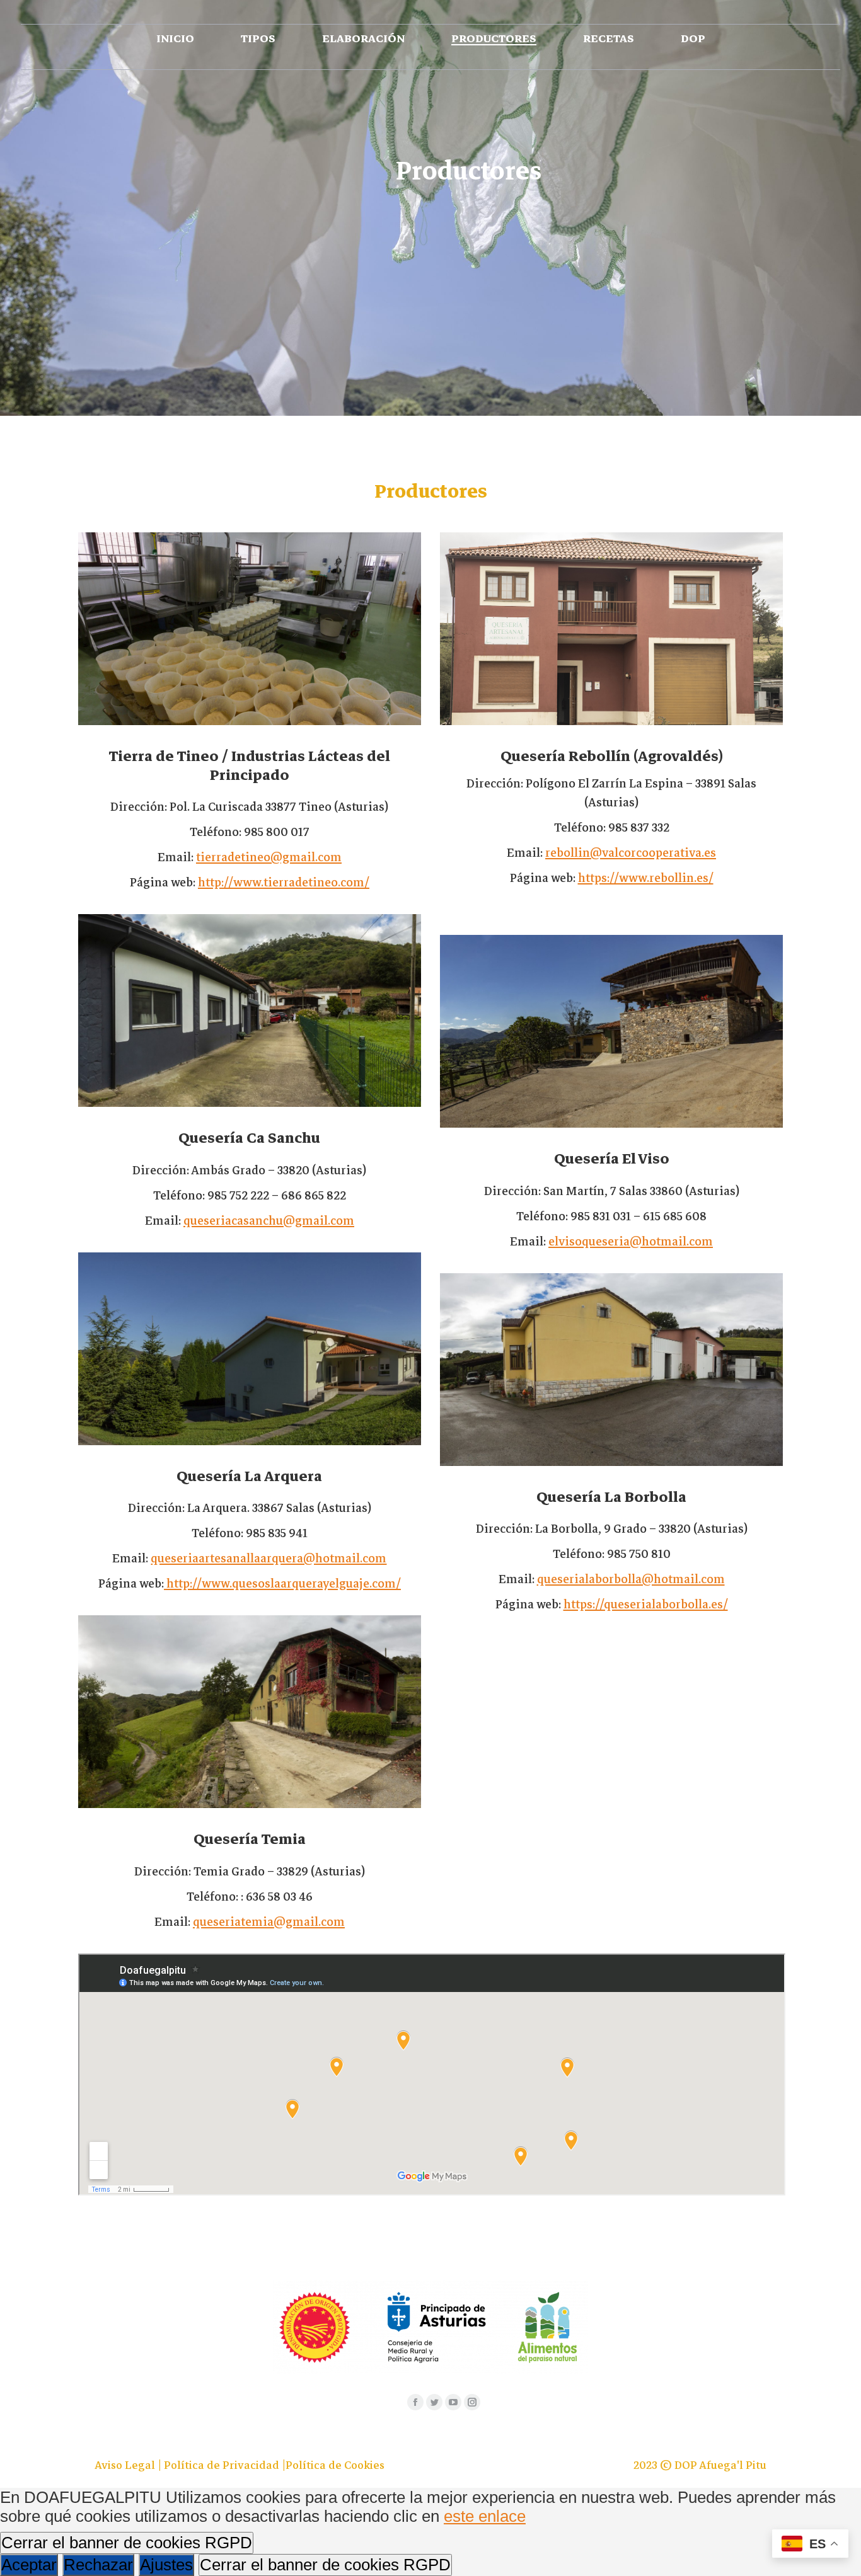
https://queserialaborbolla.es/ (646, 1604)
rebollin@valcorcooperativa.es (631, 853)
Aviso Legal (126, 2465)
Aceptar (29, 2565)
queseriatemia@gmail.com (269, 1922)
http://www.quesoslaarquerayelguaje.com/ (282, 1583)
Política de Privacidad (223, 2465)
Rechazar (98, 2565)
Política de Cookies (335, 2465)
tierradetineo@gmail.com (269, 857)
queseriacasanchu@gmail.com (269, 1221)
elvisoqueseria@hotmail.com (631, 1241)
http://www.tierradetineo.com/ (284, 882)
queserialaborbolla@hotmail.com (631, 1579)
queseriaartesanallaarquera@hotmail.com (269, 1558)
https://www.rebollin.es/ (646, 878)
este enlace (485, 2516)
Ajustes (166, 2565)
